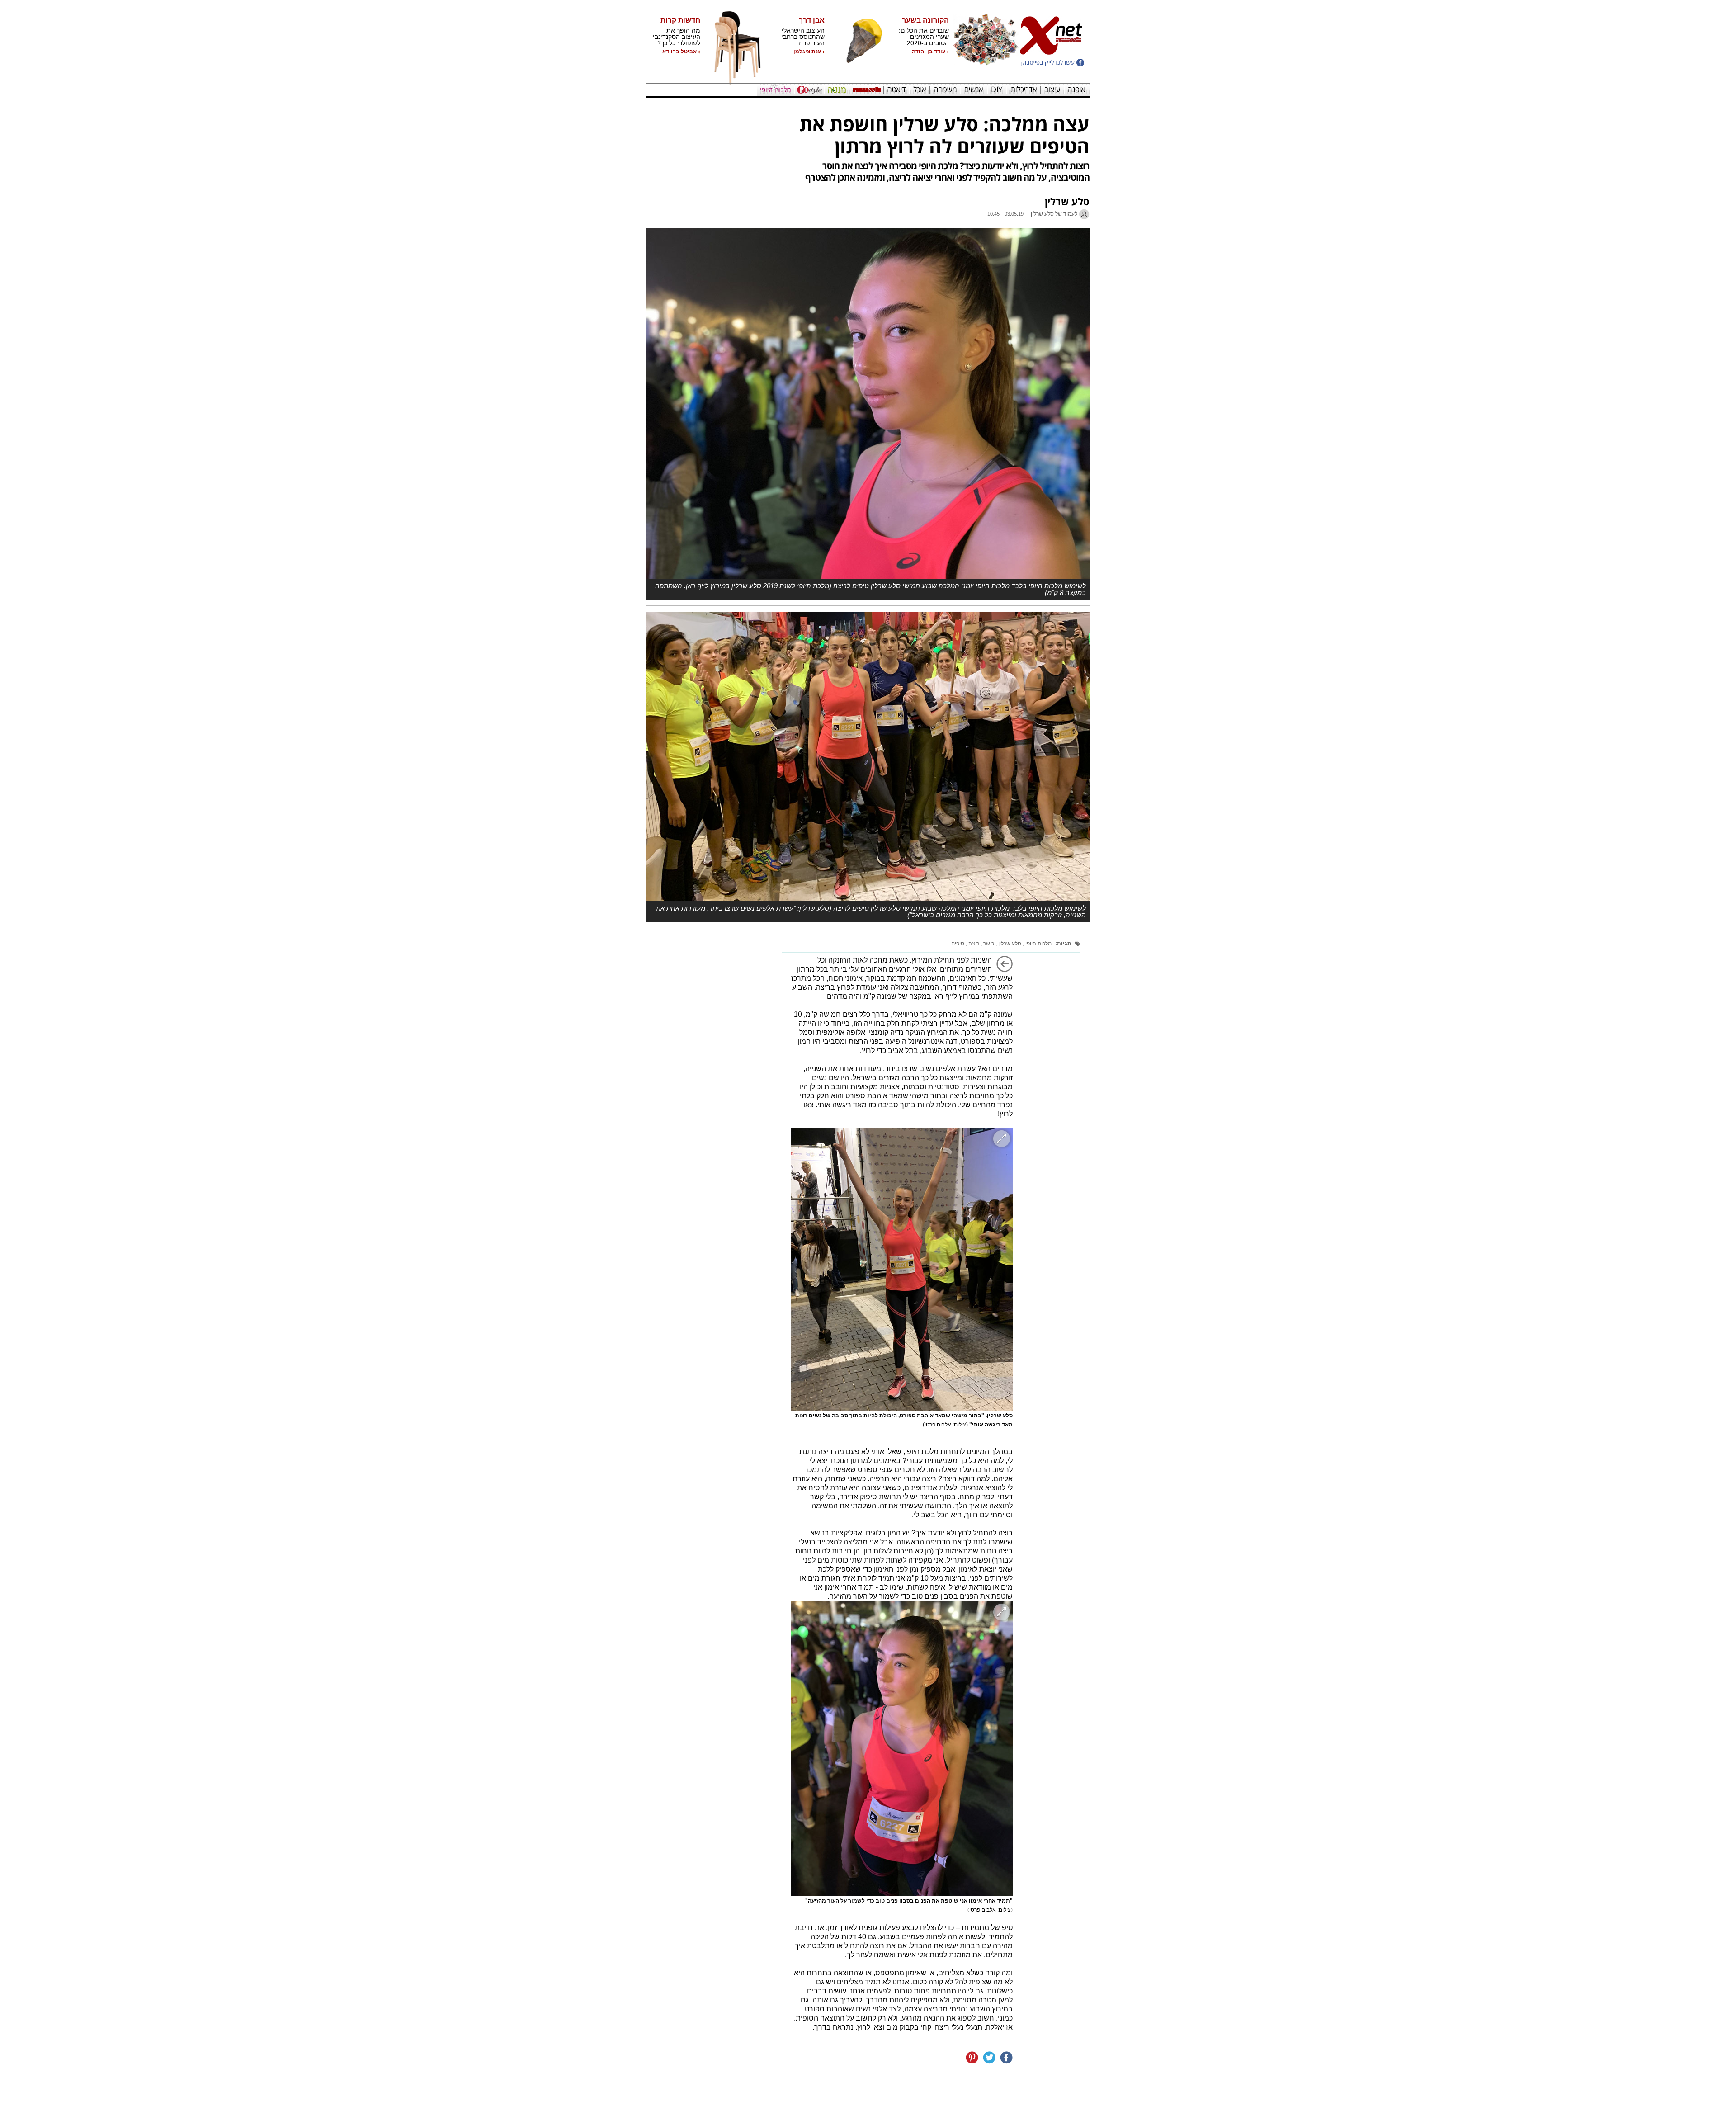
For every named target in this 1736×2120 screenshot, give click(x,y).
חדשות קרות (680, 20)
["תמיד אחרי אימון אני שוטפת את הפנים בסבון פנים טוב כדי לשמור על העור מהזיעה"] (902, 1749)
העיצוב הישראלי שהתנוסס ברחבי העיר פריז (803, 37)
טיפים (958, 944)
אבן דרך (812, 20)
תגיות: (1063, 944)
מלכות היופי (1038, 944)
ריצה (973, 944)
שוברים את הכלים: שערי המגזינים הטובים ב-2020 (924, 37)
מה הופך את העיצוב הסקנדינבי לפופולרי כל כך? (677, 37)
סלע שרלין (1009, 944)
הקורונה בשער (925, 20)
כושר (988, 944)
